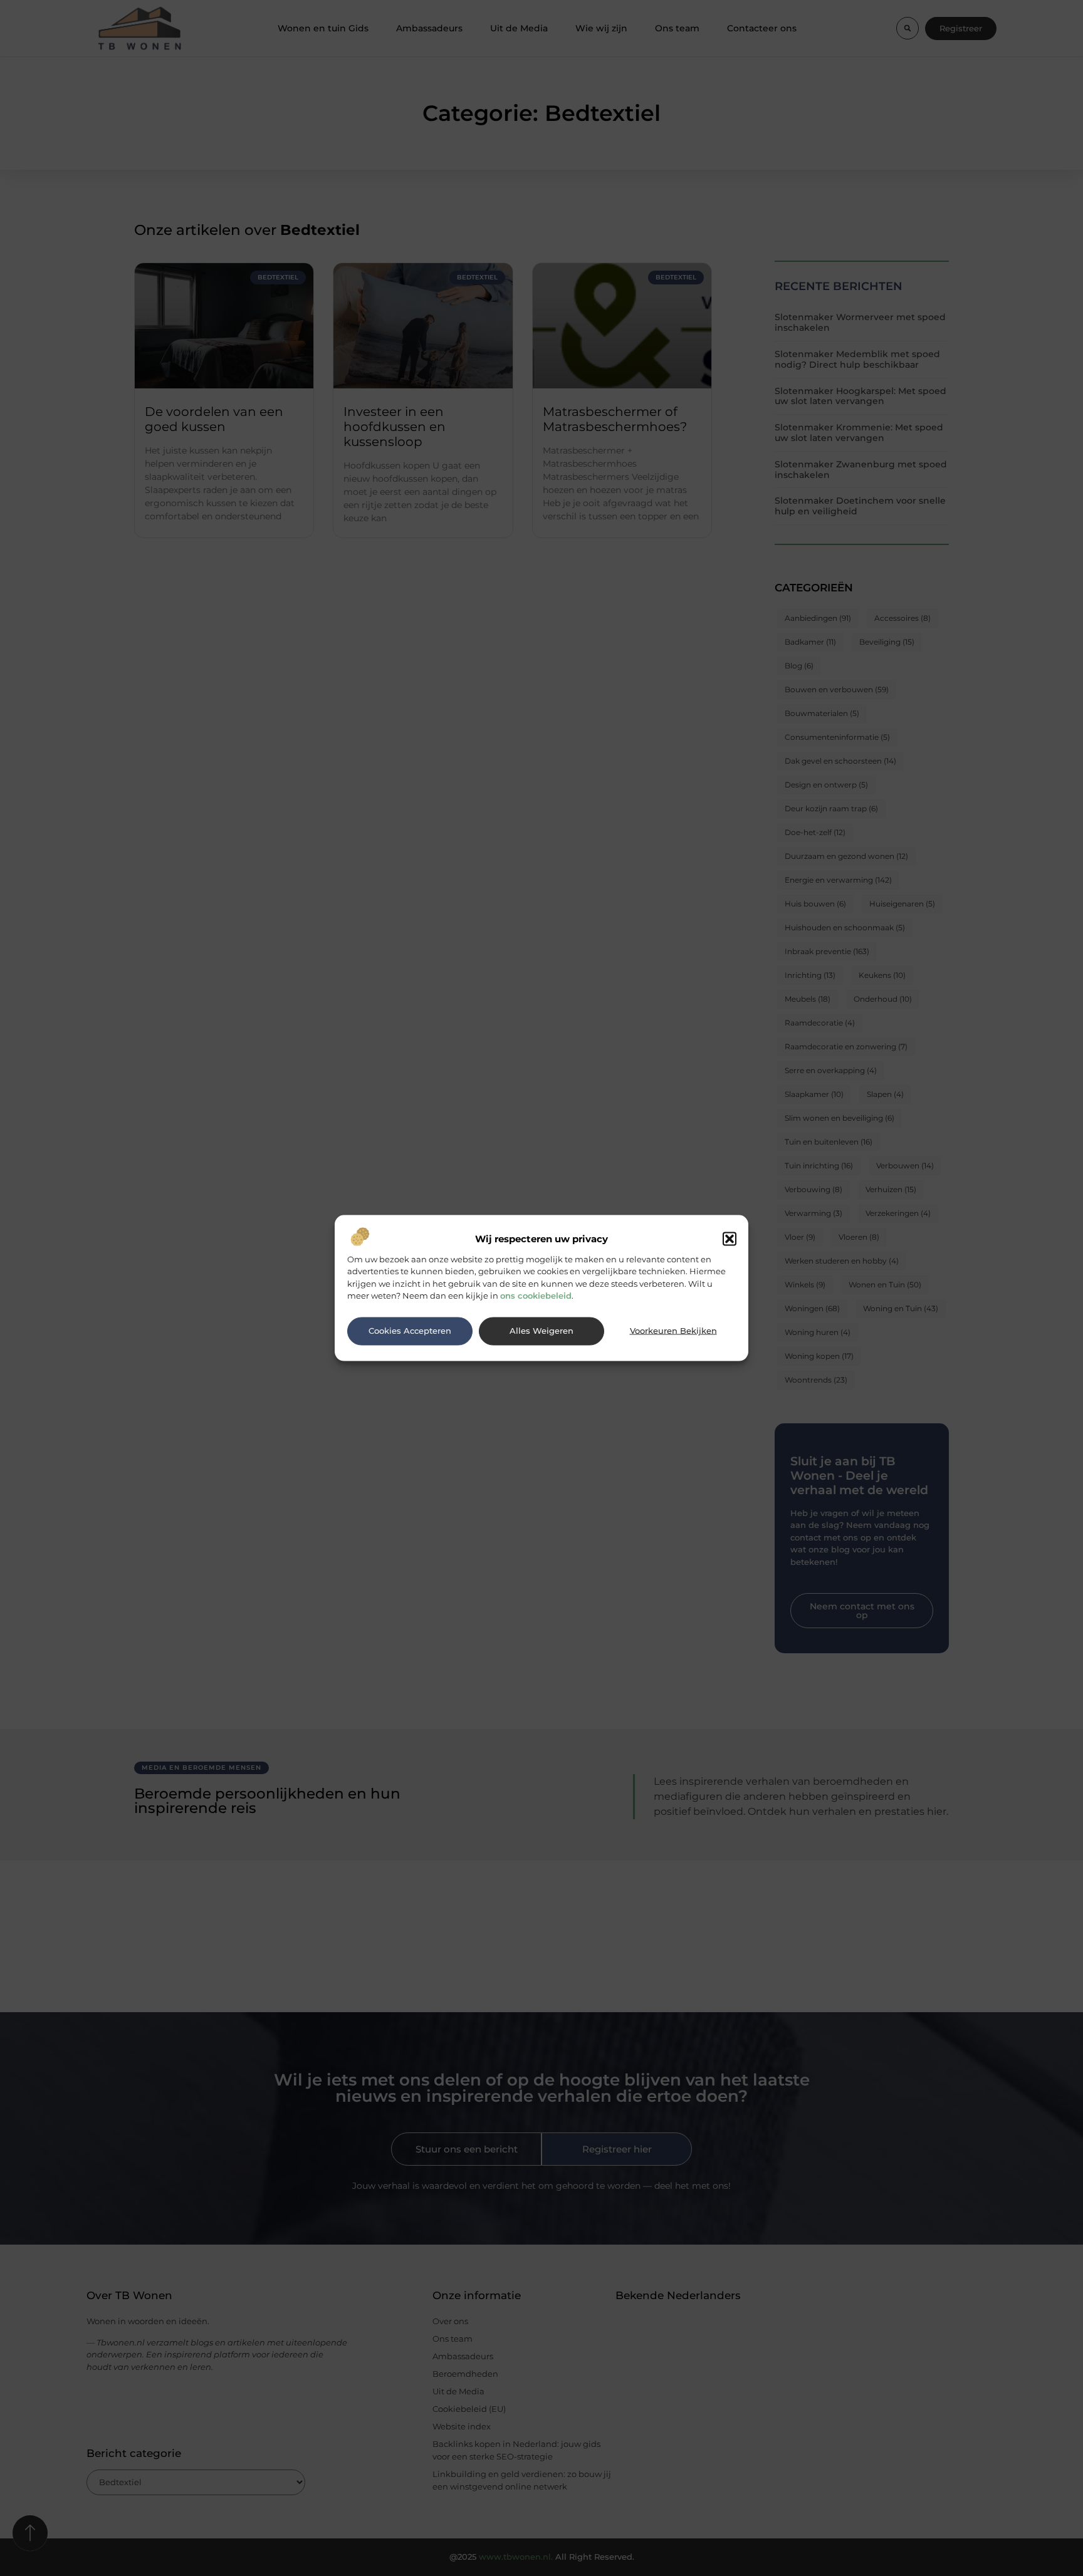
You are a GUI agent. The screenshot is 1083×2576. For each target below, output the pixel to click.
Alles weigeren (541, 1331)
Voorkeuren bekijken (673, 1331)
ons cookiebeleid (536, 1296)
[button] (730, 1239)
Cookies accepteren (410, 1331)
